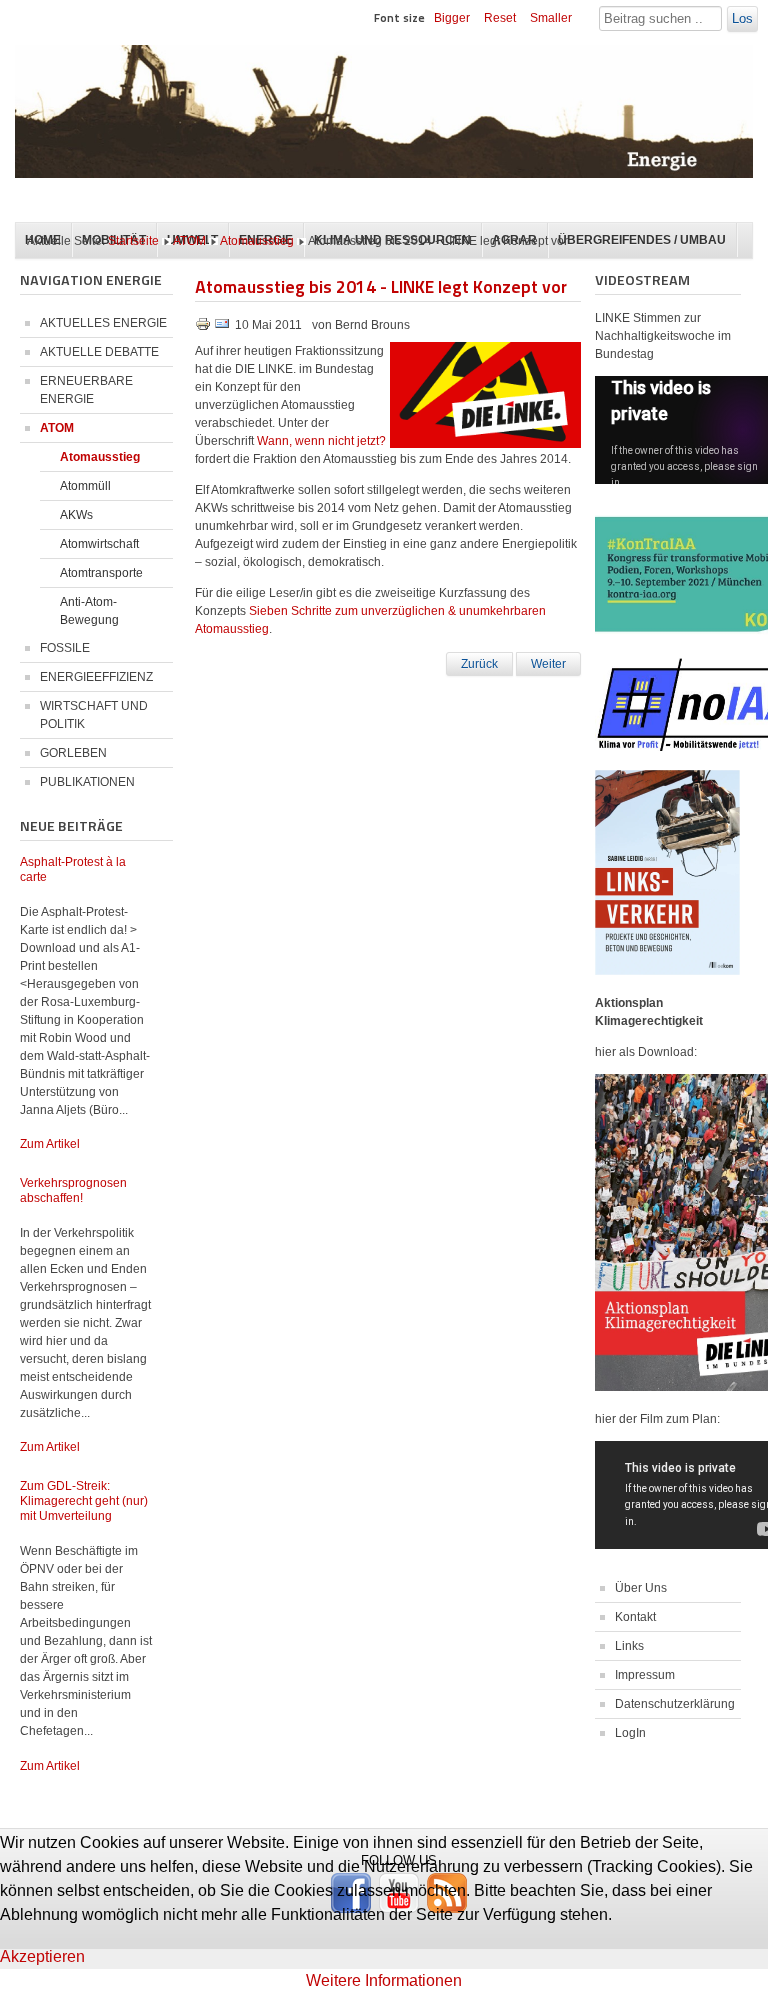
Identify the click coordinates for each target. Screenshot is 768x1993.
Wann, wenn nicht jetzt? (321, 441)
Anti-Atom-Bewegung (89, 611)
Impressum (645, 1675)
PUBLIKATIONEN (87, 782)
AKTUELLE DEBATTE (99, 352)
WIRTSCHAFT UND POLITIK (94, 715)
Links (629, 1646)
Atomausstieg (257, 241)
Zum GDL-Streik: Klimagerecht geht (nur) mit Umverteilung (84, 1501)
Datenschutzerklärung (675, 1704)
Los (742, 18)
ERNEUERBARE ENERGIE (86, 390)
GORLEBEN (73, 753)
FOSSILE (65, 648)
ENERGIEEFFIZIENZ (96, 677)
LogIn (630, 1733)
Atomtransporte (101, 573)
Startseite (133, 241)
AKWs (76, 515)
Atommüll (85, 486)
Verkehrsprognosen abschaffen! (73, 1190)
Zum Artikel (50, 1144)
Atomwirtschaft (99, 544)
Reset (500, 18)
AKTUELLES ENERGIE (103, 323)
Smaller (551, 18)
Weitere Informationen (384, 1980)
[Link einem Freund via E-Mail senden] (222, 328)
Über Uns (641, 1588)
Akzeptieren (42, 1956)
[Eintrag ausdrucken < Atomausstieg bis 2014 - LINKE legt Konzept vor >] (204, 328)
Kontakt (635, 1617)
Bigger (452, 18)
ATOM (189, 241)
